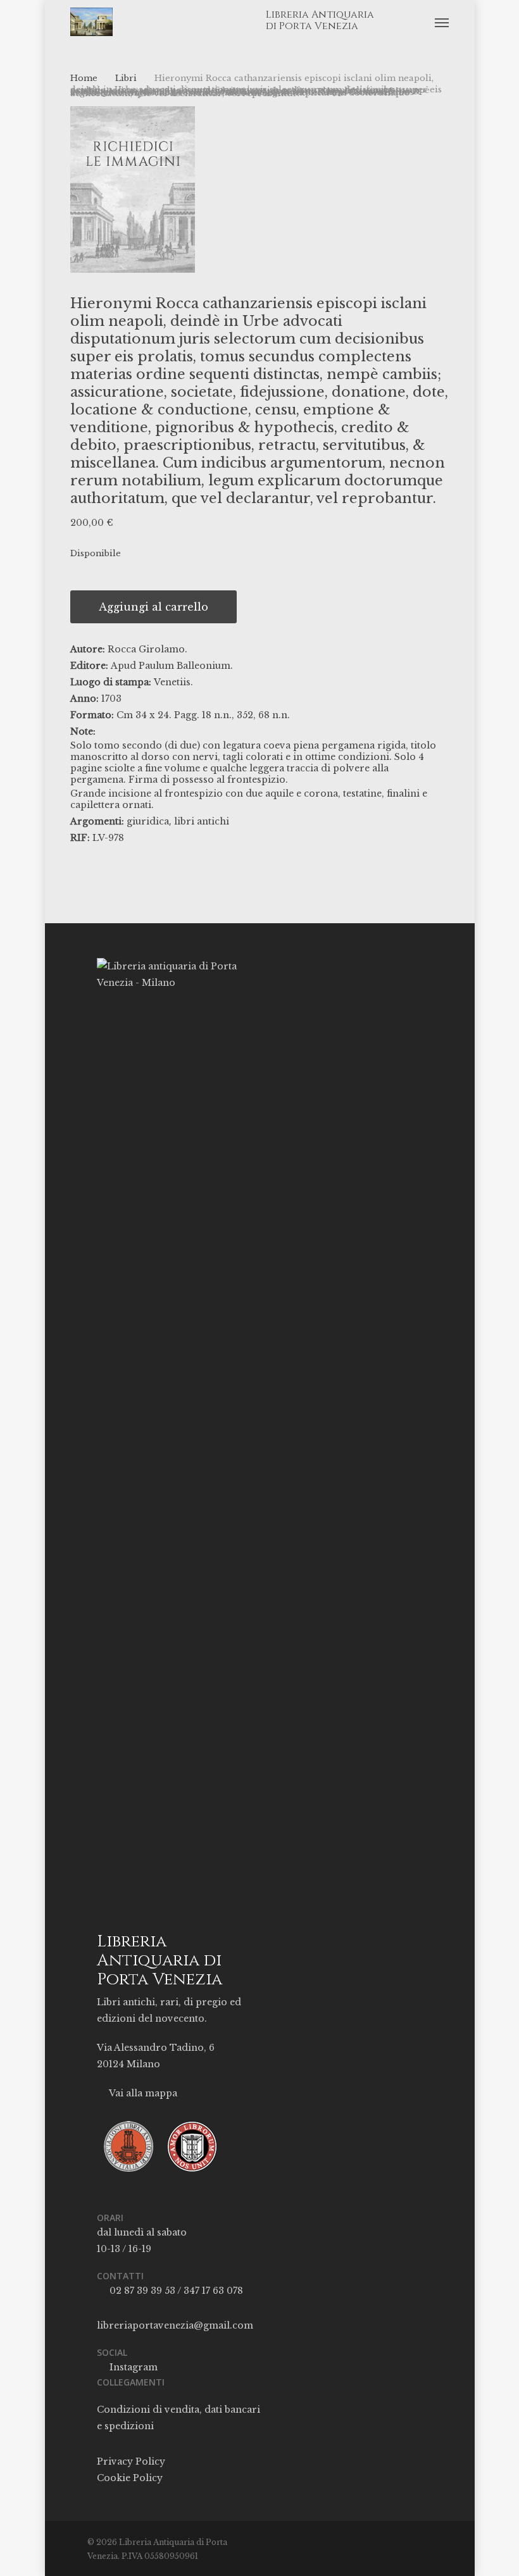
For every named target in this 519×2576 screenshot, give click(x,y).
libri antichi (202, 821)
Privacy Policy (131, 2461)
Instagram (132, 2367)
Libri (126, 78)
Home (84, 78)
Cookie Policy (130, 2478)
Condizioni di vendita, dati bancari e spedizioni (178, 2418)
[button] (442, 22)
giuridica (148, 821)
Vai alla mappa (142, 2093)
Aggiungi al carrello (153, 607)
